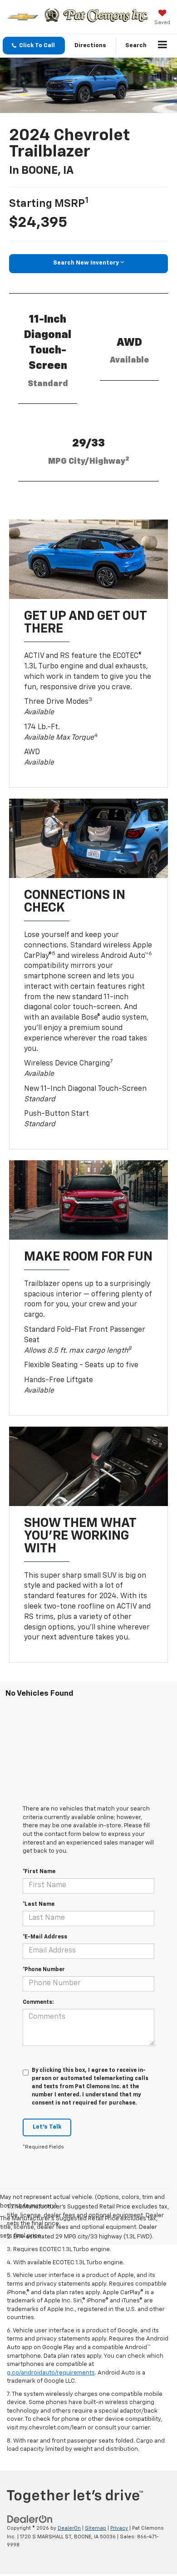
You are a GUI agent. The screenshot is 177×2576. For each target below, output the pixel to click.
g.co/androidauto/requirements (51, 2373)
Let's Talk (47, 2127)
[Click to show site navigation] (163, 46)
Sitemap (96, 2528)
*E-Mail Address (45, 1937)
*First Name (39, 1872)
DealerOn (69, 2528)
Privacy (119, 2528)
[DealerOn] (30, 2520)
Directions (90, 46)
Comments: (38, 2002)
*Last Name (39, 1904)
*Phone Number (44, 1970)
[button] (34, 46)
